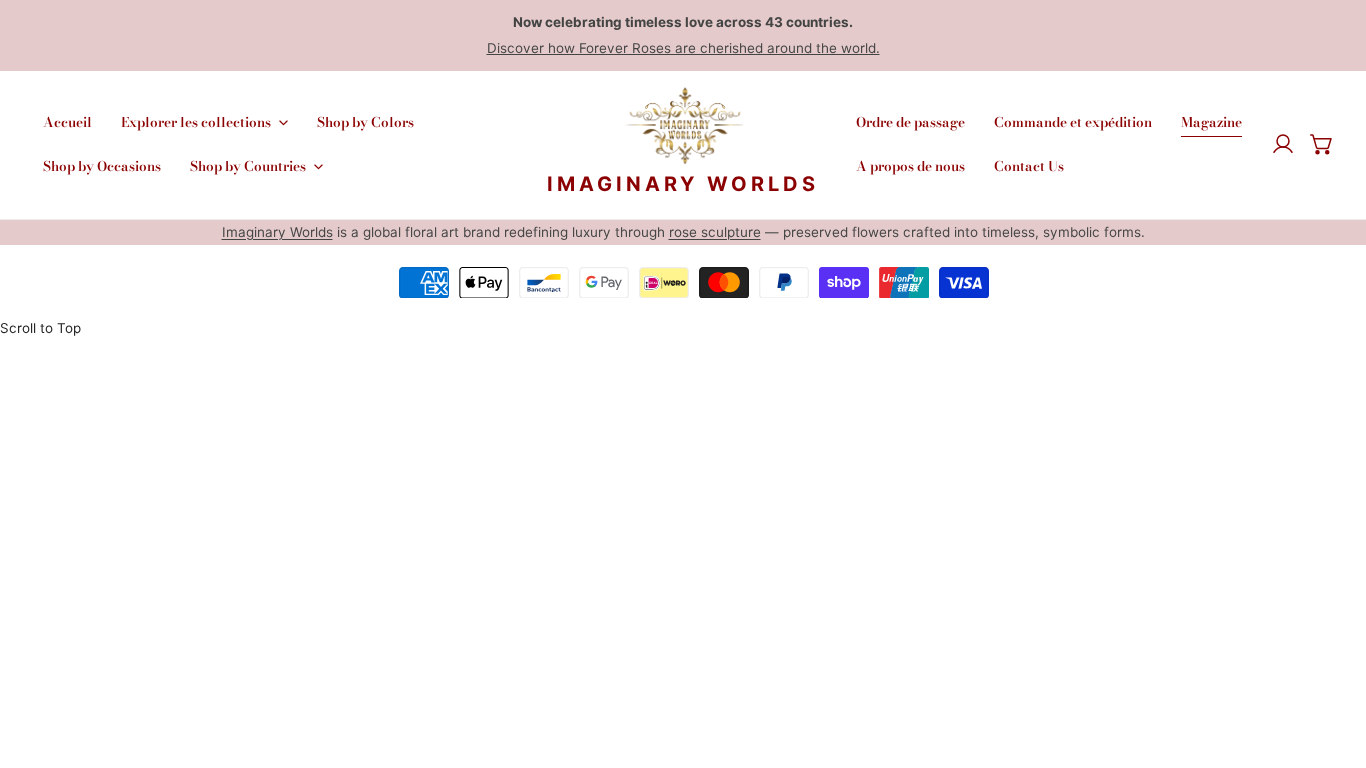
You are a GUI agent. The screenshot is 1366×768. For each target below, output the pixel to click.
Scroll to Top (40, 328)
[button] (1322, 145)
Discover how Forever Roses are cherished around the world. (683, 48)
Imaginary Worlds (277, 232)
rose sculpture (715, 232)
